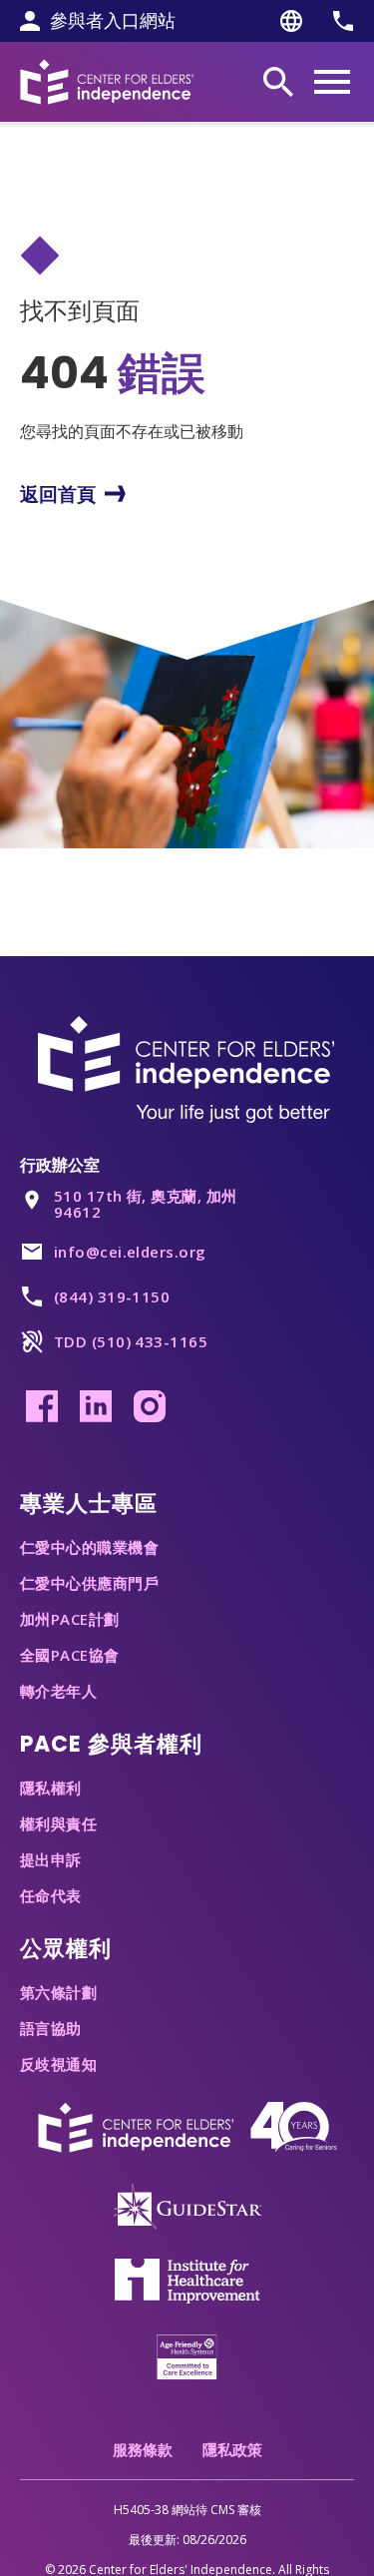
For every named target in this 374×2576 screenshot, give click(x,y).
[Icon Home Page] (107, 81)
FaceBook (42, 1406)
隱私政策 (232, 2449)
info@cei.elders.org (130, 1252)
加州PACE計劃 (70, 1619)
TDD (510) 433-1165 (131, 1341)
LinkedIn (96, 1406)
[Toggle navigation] (332, 82)
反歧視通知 (58, 2064)
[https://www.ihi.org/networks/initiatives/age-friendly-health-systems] (187, 2355)
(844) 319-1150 (112, 1296)
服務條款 (143, 2449)
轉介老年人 (58, 1691)
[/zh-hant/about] (187, 2126)
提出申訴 (51, 1859)
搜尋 (278, 82)
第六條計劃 (58, 1992)
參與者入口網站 (113, 21)
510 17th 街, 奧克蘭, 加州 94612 (146, 1204)
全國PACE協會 (70, 1655)
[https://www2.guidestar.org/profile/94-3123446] (187, 2205)
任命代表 (51, 1895)
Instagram (150, 1406)
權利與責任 (58, 1823)
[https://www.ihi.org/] (187, 2280)
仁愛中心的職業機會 (89, 1547)
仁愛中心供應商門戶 (89, 1583)
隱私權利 (51, 1788)
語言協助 (51, 2028)
